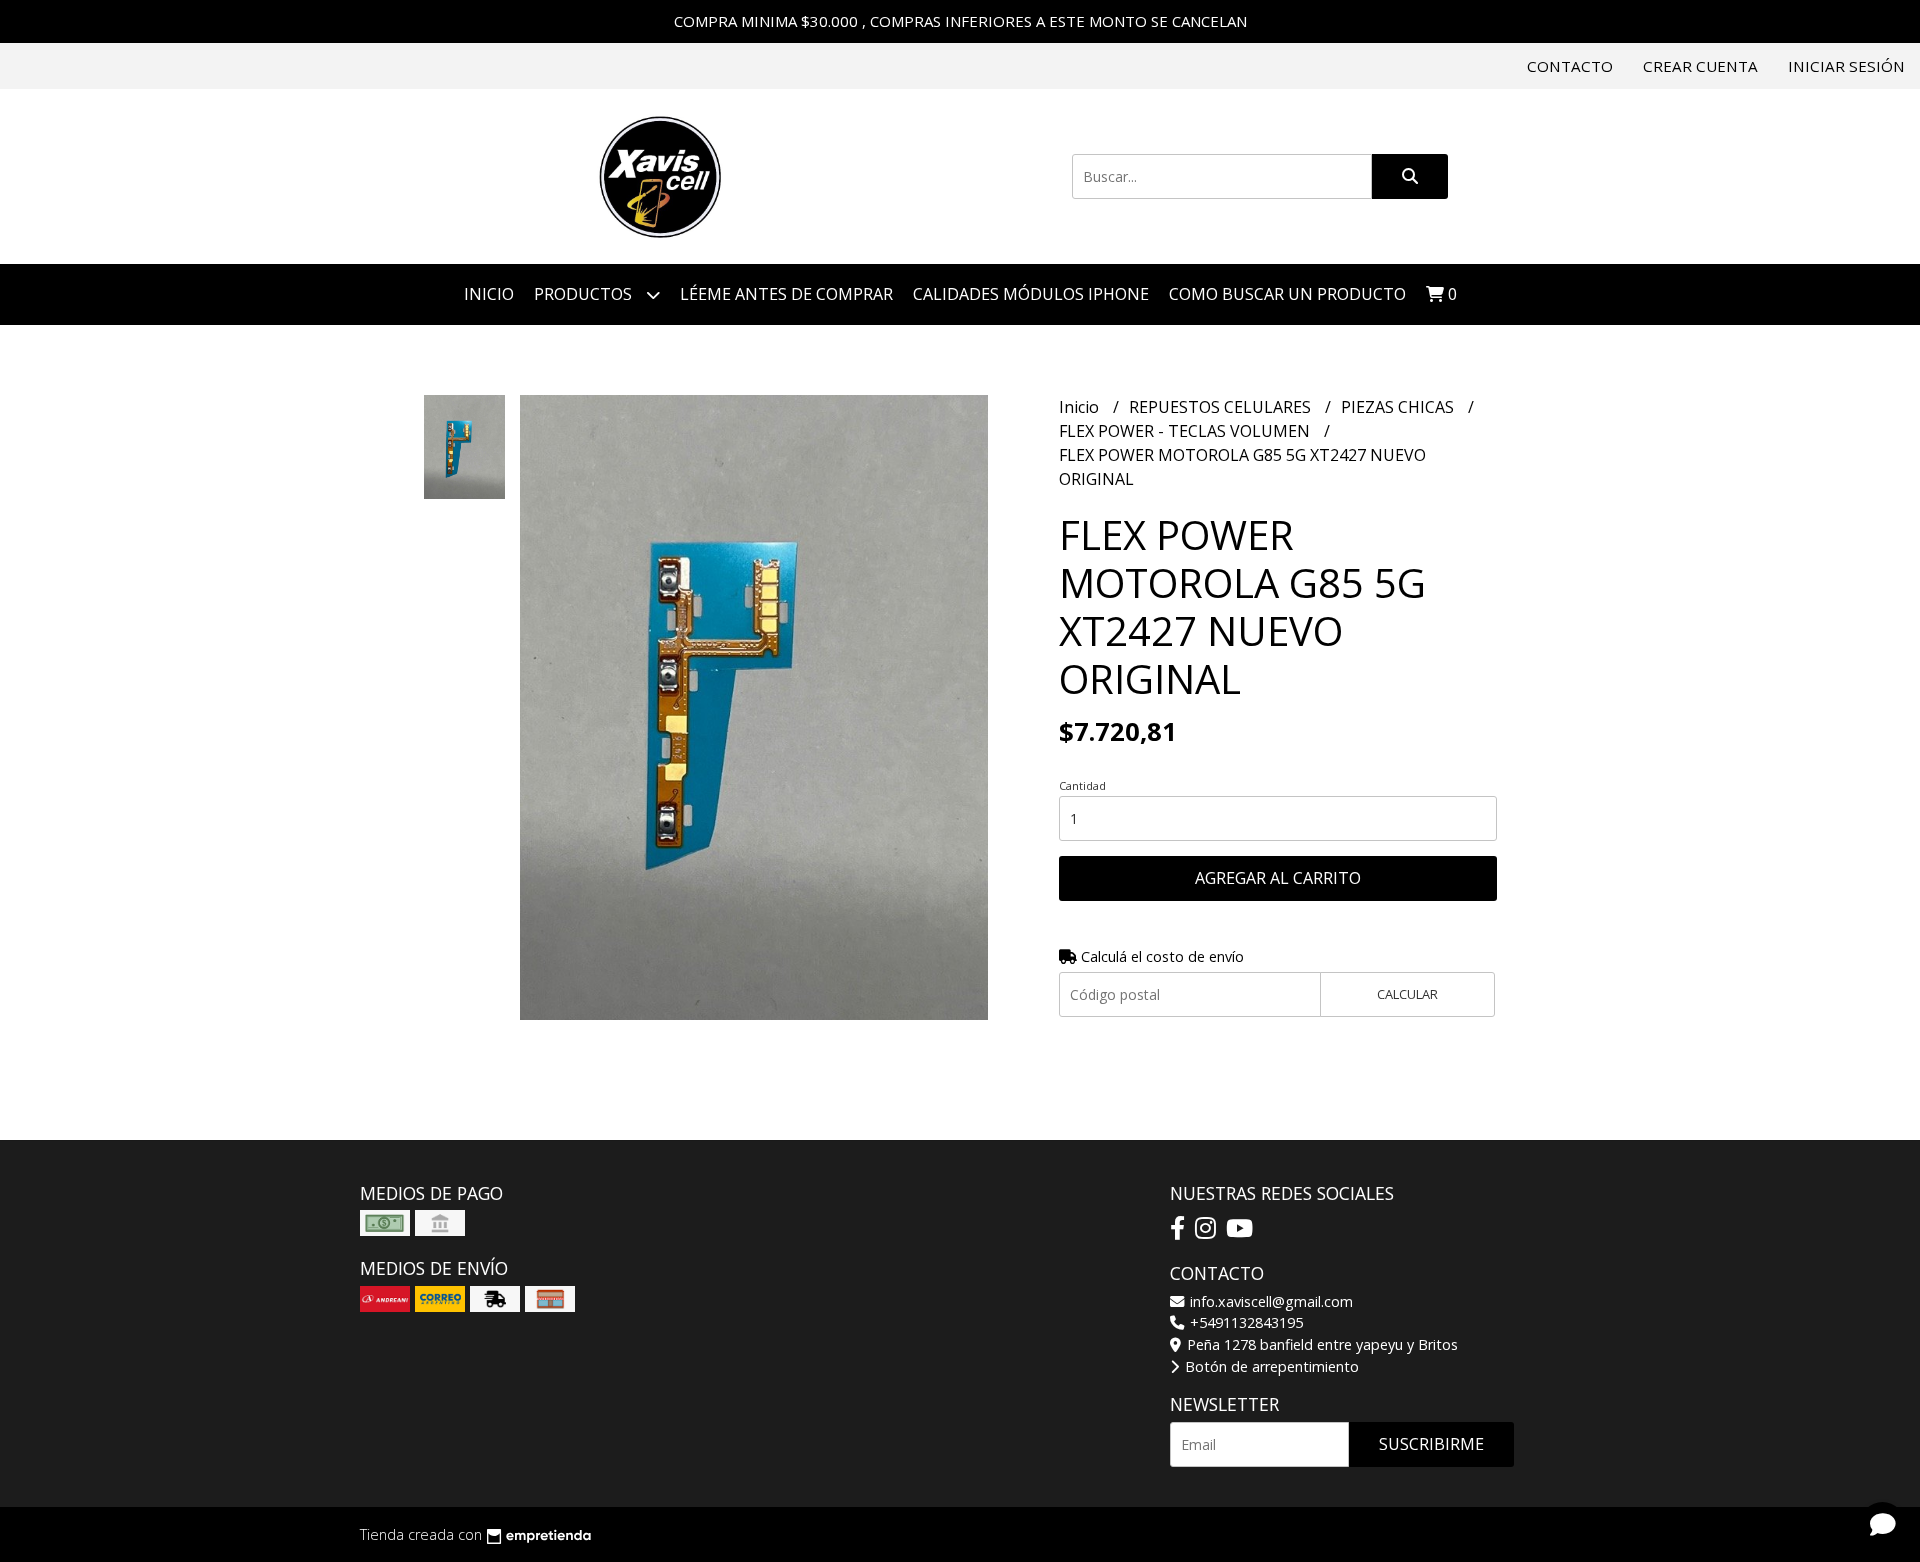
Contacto (1570, 66)
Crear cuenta (1700, 66)
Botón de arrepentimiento (1270, 1366)
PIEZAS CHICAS (1399, 407)
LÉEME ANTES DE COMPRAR (786, 294)
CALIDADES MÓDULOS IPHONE (1031, 294)
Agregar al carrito (1278, 878)
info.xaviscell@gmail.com (1269, 1301)
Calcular (1407, 994)
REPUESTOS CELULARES (1222, 407)
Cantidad (1082, 785)
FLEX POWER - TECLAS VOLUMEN (1186, 431)
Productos (585, 294)
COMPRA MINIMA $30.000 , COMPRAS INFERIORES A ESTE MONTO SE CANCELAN (960, 21)
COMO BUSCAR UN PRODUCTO (1287, 294)
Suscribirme (1431, 1444)
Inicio (489, 294)
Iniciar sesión (1846, 66)
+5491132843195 (1244, 1322)
